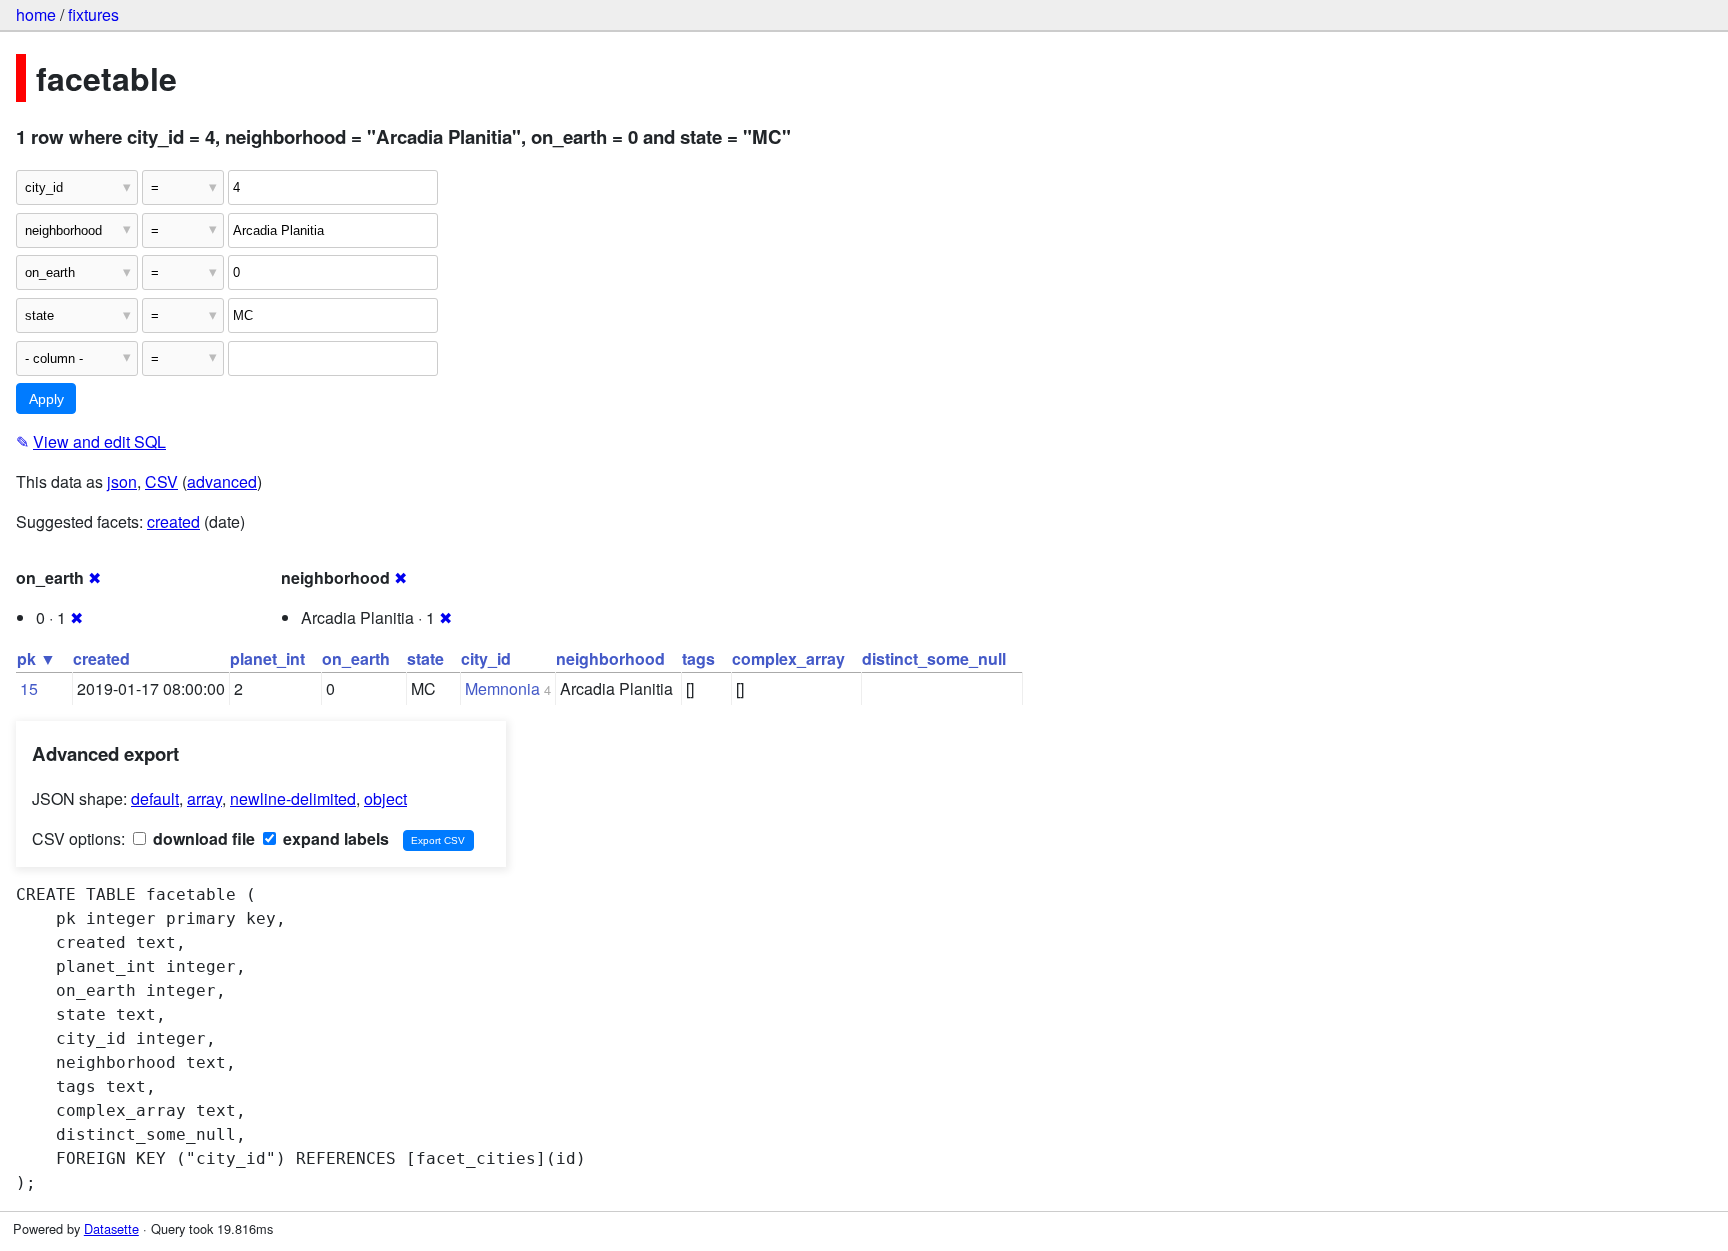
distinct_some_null (934, 658)
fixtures (93, 14)
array (204, 798)
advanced (222, 481)
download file (202, 838)
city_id (486, 658)
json (122, 481)
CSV (161, 481)
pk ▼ (36, 658)
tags (698, 658)
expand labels (334, 838)
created (173, 521)
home (36, 14)
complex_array (788, 658)
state (425, 658)
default (155, 798)
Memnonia (502, 688)
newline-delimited (293, 798)
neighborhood (610, 658)
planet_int (267, 658)
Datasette (111, 1228)
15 (29, 688)
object (385, 798)
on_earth (356, 658)
